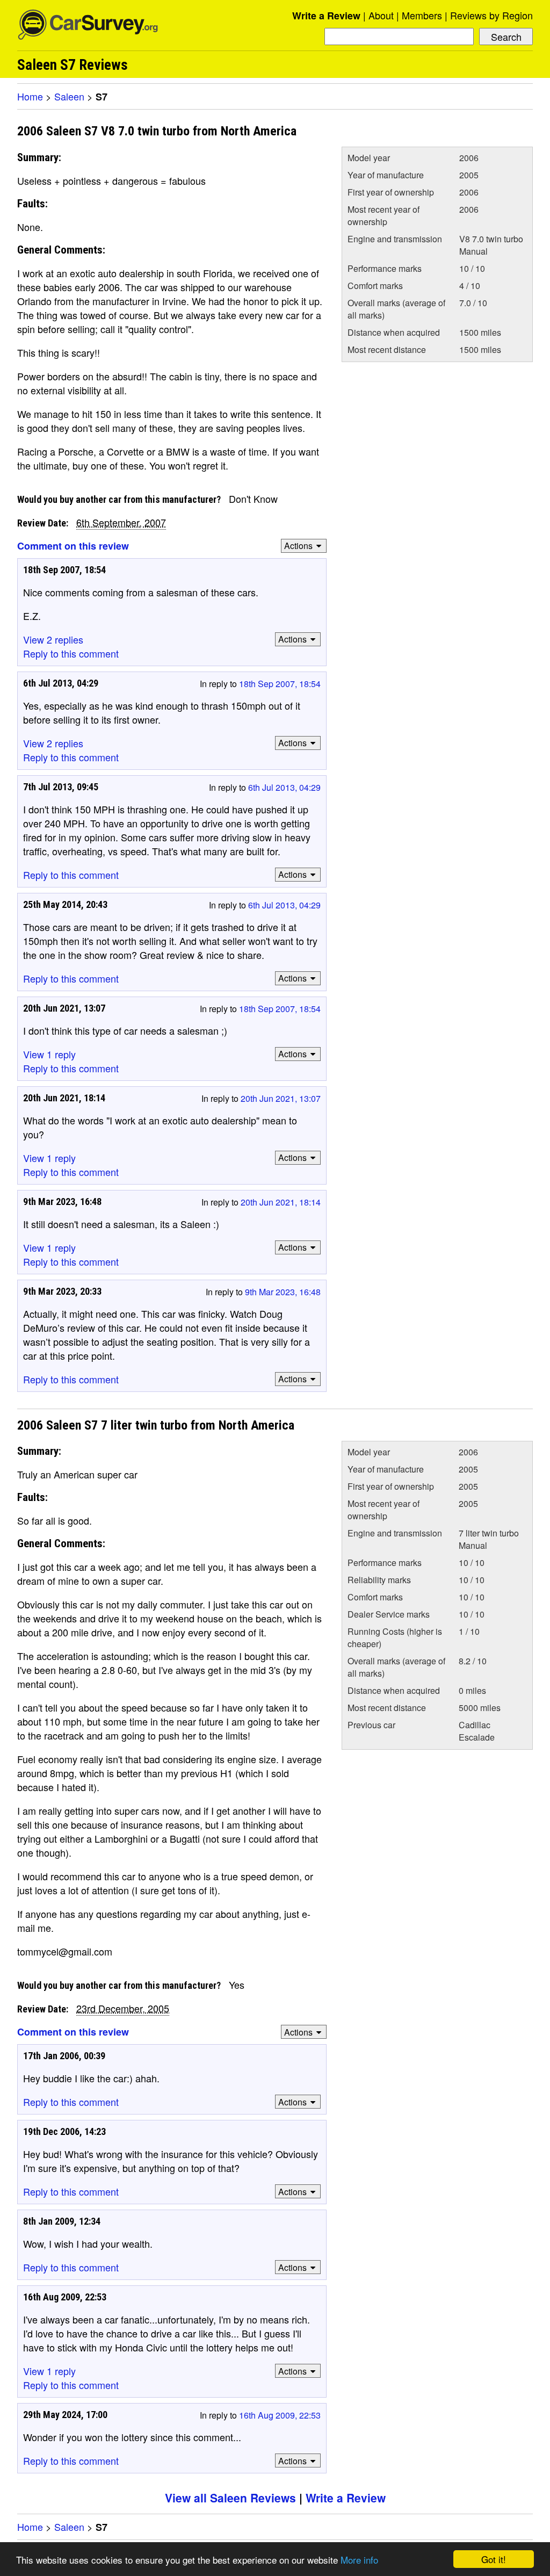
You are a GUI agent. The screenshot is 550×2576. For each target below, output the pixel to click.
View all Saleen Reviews (230, 2498)
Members (422, 15)
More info (359, 2560)
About (381, 15)
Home (30, 96)
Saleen (69, 96)
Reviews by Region (491, 15)
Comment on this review (73, 546)
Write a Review (326, 16)
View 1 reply (49, 1054)
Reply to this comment (71, 653)
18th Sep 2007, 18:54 (280, 684)
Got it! (494, 2559)
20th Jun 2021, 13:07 (281, 1098)
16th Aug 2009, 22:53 (280, 2415)
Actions (298, 546)
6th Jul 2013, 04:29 (284, 787)
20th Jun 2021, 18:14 (281, 1202)
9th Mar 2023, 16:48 (283, 1292)
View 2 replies (53, 639)
